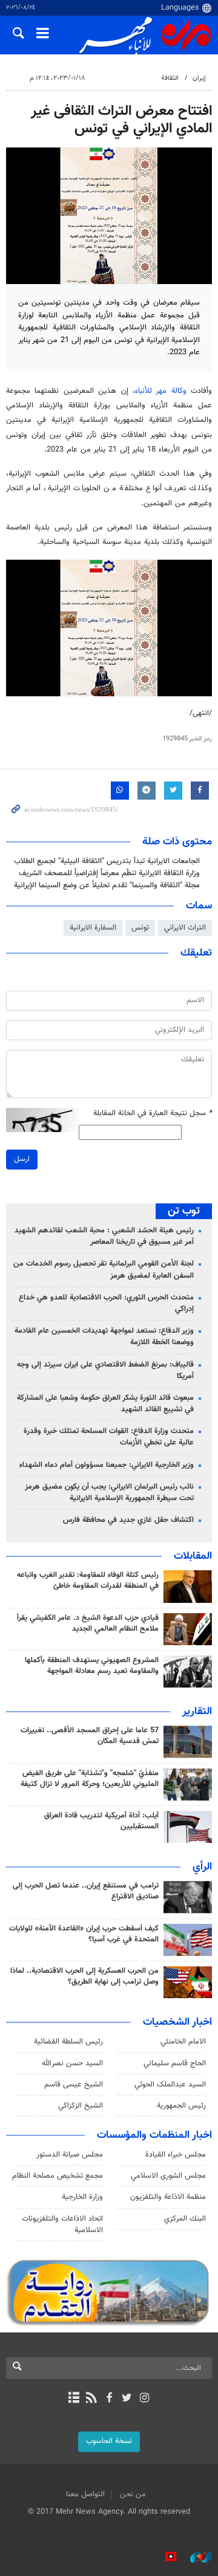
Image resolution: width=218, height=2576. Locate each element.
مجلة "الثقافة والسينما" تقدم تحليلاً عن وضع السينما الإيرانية (107, 885)
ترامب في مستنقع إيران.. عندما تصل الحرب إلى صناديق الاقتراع (86, 1891)
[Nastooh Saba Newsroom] (195, 2557)
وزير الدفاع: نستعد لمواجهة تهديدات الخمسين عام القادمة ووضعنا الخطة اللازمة (104, 1337)
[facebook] (109, 2399)
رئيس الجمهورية (181, 2106)
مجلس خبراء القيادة (176, 2155)
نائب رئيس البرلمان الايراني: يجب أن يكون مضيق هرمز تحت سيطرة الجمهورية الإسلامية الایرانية (109, 1493)
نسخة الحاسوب (109, 2441)
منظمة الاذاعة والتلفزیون (168, 2197)
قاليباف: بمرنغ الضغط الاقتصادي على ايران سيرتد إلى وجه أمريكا (105, 1371)
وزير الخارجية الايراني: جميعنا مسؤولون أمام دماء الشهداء (107, 1465)
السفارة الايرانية (93, 928)
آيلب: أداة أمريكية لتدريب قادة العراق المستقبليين (101, 1821)
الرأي (202, 1867)
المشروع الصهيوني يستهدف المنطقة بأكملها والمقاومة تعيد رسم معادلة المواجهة (92, 1666)
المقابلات (193, 1556)
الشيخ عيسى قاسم (74, 2085)
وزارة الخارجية (82, 2197)
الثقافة (170, 78)
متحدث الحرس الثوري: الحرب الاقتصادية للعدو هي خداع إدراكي (106, 1303)
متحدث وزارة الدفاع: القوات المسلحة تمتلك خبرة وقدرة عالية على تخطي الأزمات (109, 1437)
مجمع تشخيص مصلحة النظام (58, 2176)
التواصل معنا (85, 2494)
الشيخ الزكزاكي (81, 2106)
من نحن (133, 2494)
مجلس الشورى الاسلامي (168, 2176)
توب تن (184, 1211)
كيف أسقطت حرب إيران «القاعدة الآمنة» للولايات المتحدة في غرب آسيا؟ (84, 1934)
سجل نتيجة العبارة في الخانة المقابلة (153, 1114)
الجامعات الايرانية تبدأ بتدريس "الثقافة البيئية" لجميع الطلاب (107, 861)
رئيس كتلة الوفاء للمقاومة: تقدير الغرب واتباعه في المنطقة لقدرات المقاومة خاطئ (88, 1581)
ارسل (22, 1159)
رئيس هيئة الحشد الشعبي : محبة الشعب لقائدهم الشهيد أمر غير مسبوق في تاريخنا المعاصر (104, 1236)
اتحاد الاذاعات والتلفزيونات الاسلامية (62, 2225)
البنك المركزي (185, 2219)
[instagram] (144, 2399)
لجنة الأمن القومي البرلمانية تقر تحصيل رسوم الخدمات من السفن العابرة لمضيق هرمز (104, 1270)
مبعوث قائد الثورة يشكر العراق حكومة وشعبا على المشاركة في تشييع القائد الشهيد (105, 1404)
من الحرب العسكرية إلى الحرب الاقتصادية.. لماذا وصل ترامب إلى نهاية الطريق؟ (84, 1976)
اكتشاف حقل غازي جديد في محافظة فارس (128, 1520)
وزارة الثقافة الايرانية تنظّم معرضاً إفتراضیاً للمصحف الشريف (109, 873)
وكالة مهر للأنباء (161, 391)
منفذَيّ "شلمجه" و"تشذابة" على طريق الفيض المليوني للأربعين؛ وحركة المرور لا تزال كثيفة (90, 1779)
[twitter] (127, 2399)
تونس (140, 928)
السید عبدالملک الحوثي (170, 2085)
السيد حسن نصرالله (72, 2063)
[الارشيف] (74, 2399)
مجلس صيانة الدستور (70, 2155)
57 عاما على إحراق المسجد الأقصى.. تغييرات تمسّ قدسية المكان (90, 1736)
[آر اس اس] (91, 2399)
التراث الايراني (185, 928)
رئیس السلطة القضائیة (68, 2042)
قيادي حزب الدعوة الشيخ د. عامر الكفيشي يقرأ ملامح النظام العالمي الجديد (88, 1623)
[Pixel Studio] (165, 2557)
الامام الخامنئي (183, 2042)
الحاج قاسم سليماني (175, 2063)
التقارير (197, 1712)
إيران (199, 78)
